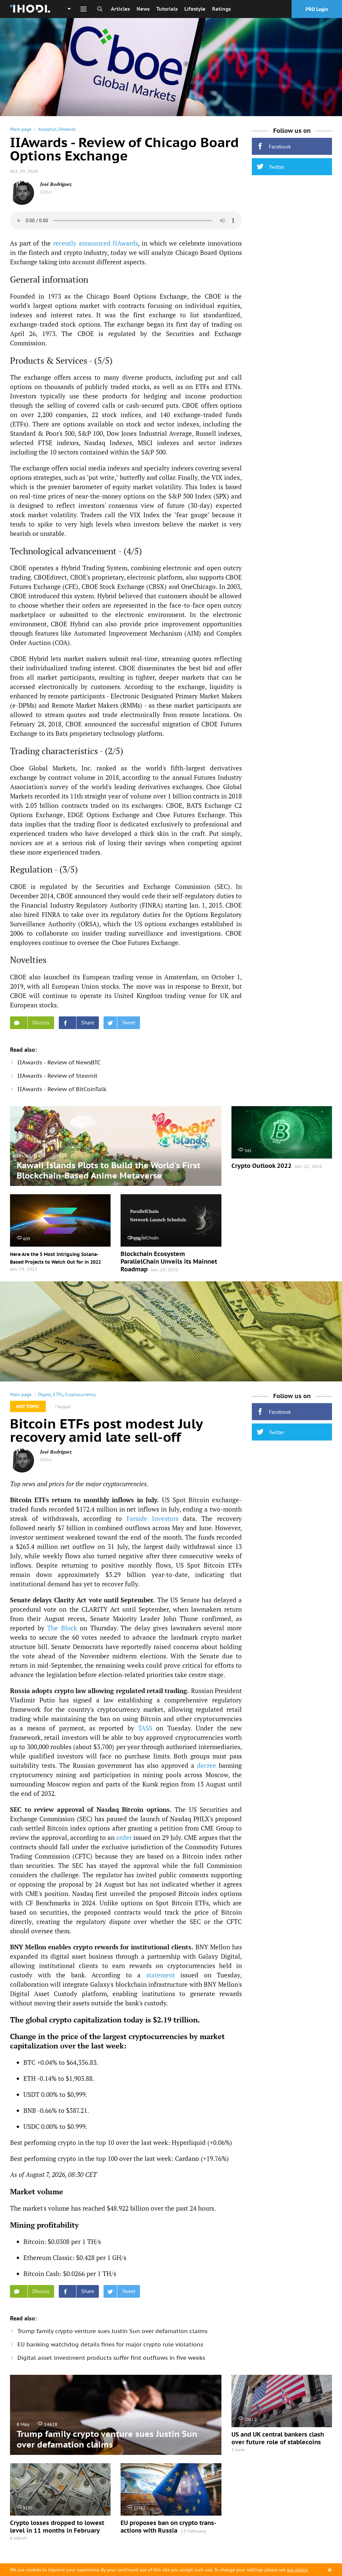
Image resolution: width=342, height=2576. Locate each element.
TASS (145, 1728)
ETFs (58, 1394)
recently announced (82, 243)
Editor (46, 192)
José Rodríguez (56, 184)
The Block (62, 1628)
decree (207, 1765)
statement (161, 1975)
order (124, 1837)
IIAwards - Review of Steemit (57, 1076)
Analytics (47, 129)
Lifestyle (195, 9)
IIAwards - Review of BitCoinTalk (62, 1089)
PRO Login (317, 9)
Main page (21, 129)
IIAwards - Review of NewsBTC (59, 1062)
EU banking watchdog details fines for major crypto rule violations (110, 2344)
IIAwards (67, 129)
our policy (297, 2570)
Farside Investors (152, 1518)
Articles (120, 9)
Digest (45, 1394)
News (143, 9)
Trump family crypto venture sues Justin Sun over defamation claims (112, 2331)
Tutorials (167, 9)
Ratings (221, 9)
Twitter (277, 167)
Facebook (280, 146)
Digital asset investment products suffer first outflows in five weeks (111, 2358)
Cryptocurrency (80, 1394)
